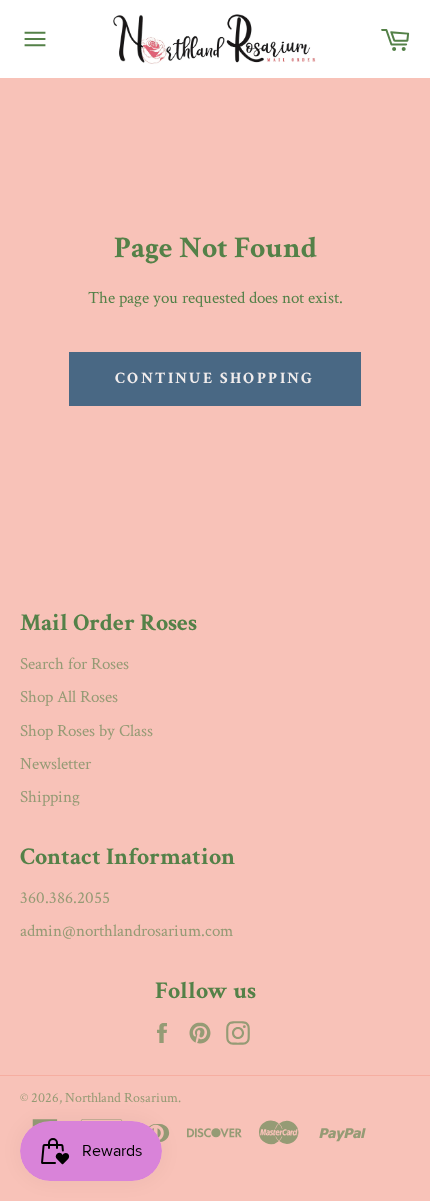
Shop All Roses (69, 697)
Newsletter (55, 764)
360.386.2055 (65, 898)
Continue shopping (215, 378)
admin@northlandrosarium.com (126, 931)
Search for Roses (74, 664)
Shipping (50, 797)
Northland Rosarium (121, 1098)
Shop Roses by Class (86, 731)
